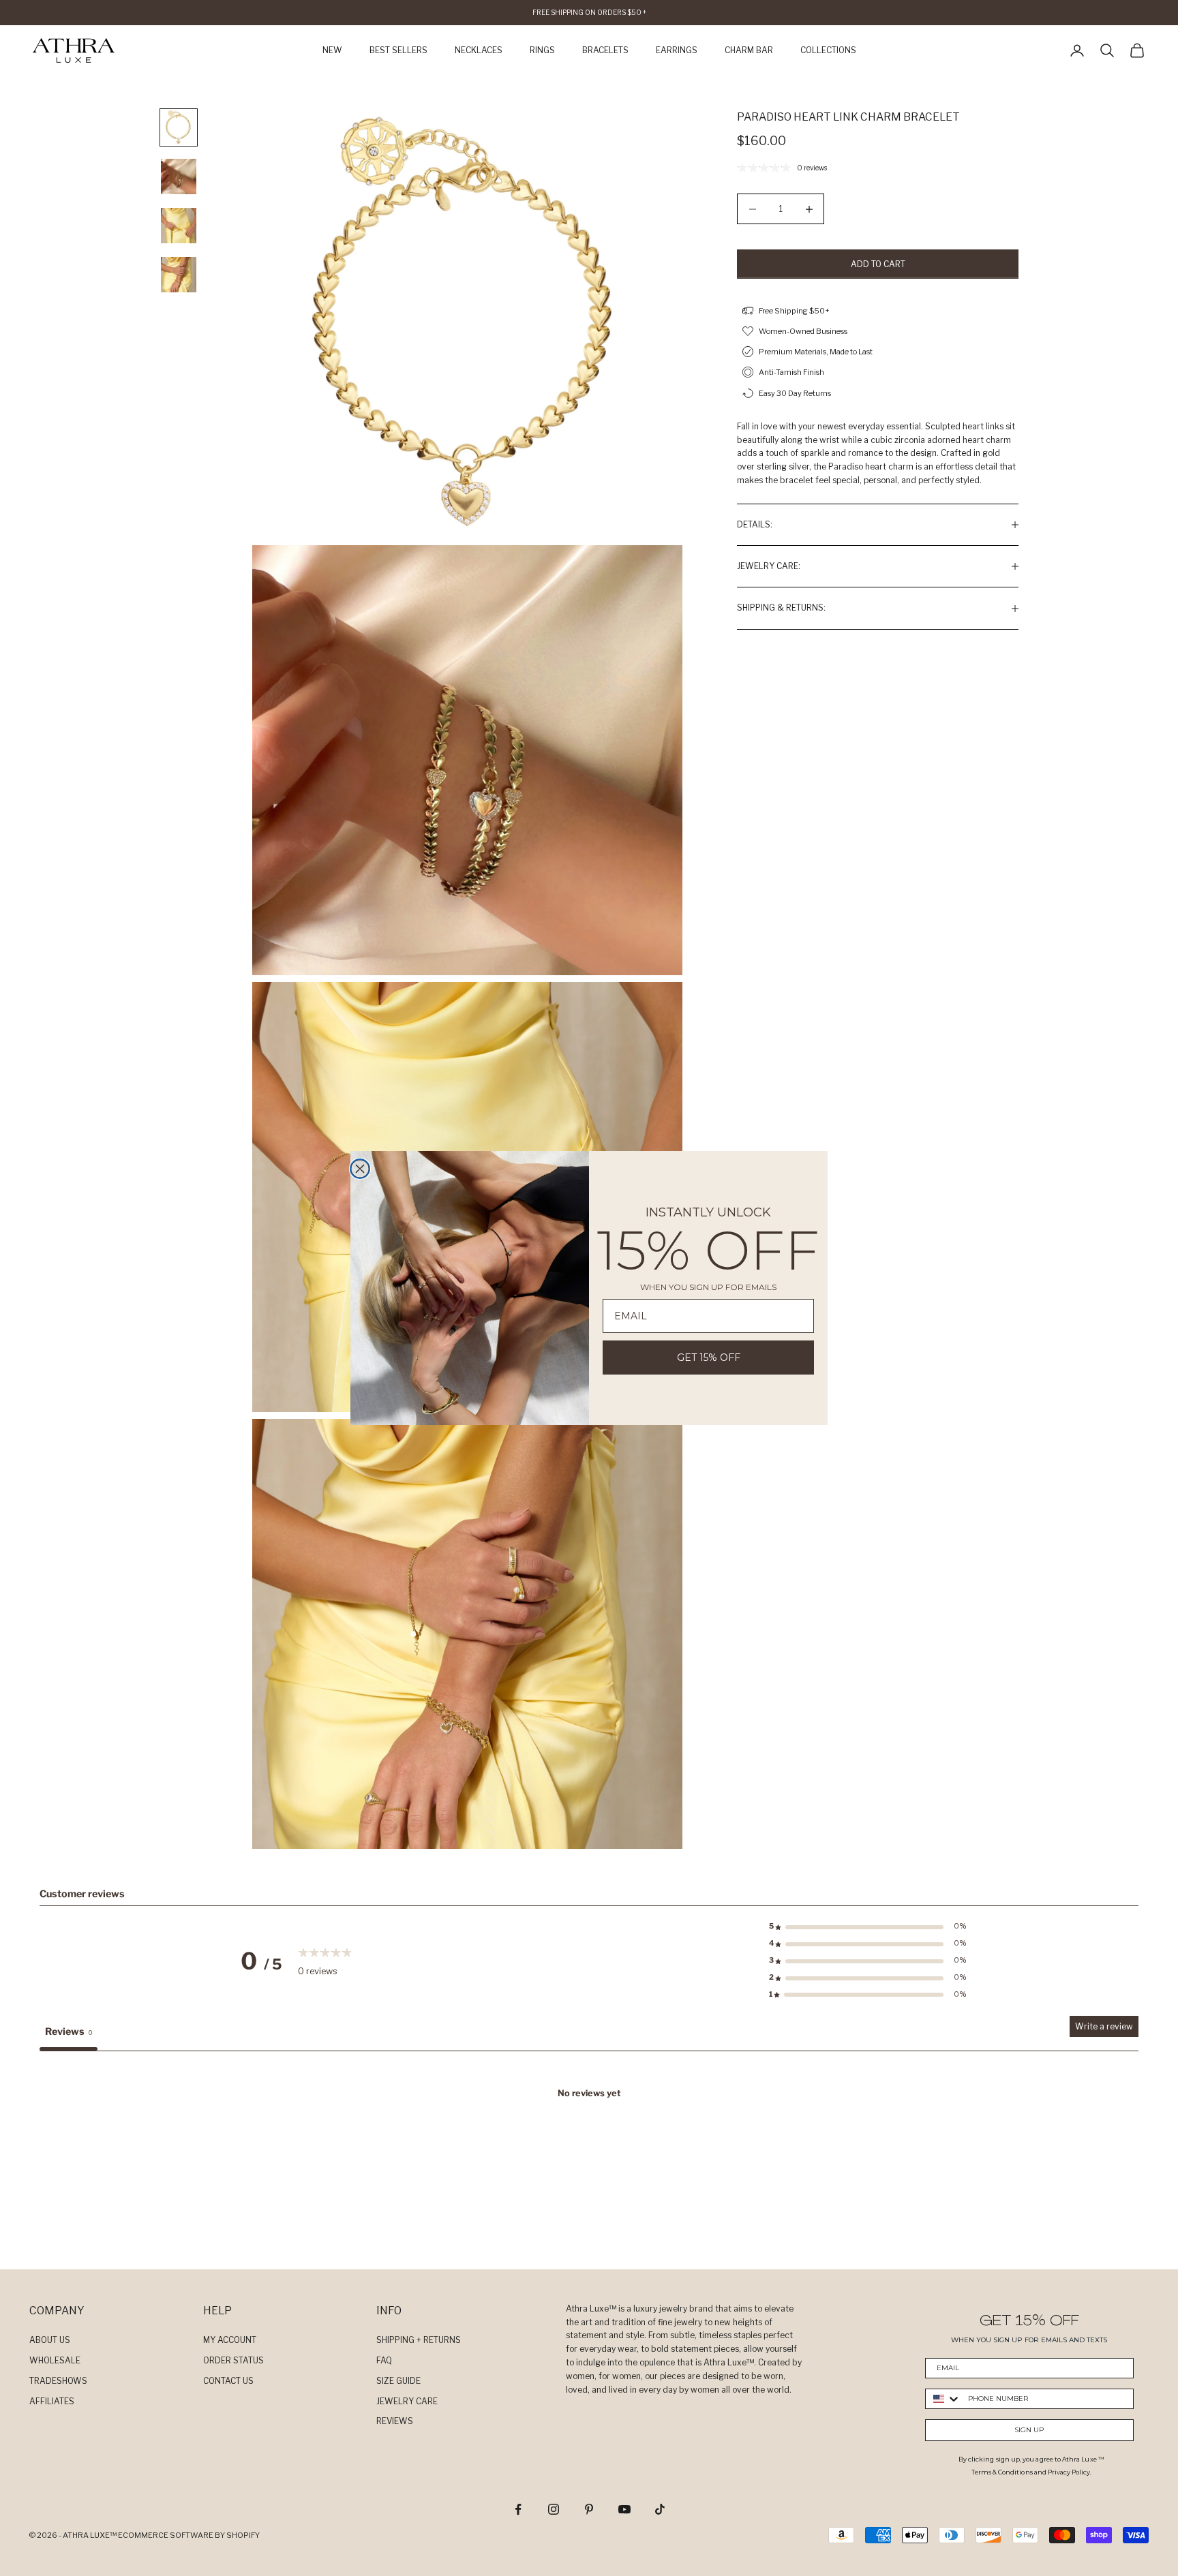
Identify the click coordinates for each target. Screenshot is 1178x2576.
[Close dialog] (360, 1169)
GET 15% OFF (709, 1358)
